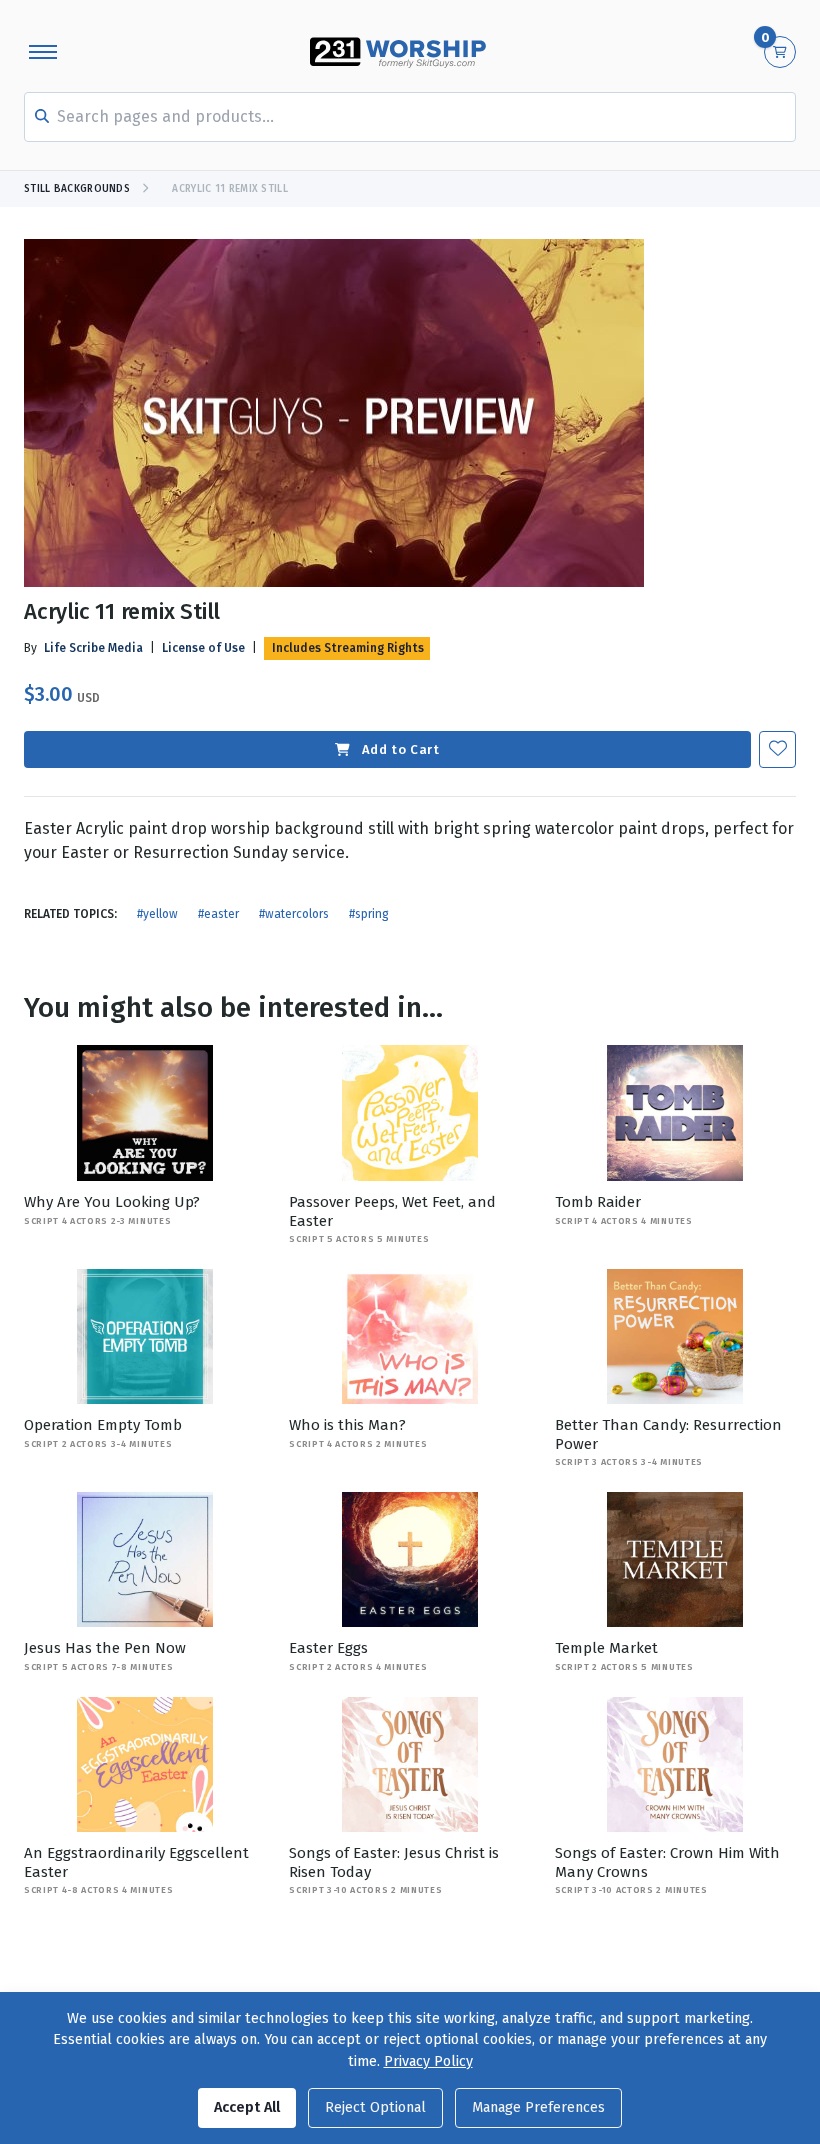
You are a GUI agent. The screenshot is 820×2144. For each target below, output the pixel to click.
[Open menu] (43, 52)
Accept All (247, 2107)
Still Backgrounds (77, 189)
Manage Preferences (538, 2107)
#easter (218, 914)
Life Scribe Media (93, 648)
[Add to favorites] (777, 749)
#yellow (157, 914)
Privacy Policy (428, 2061)
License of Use (203, 648)
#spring (369, 914)
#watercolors (294, 914)
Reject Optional (375, 2107)
